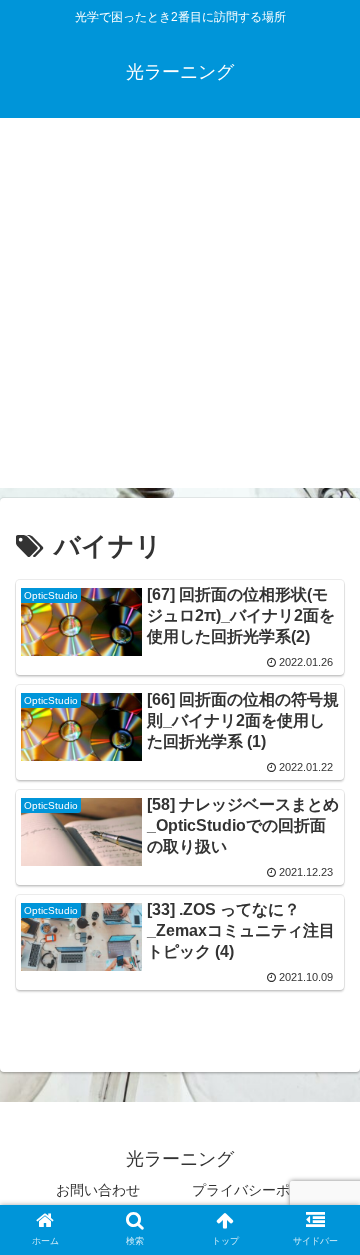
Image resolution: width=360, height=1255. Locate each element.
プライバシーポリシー (262, 1190)
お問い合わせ (98, 1190)
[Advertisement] (180, 308)
